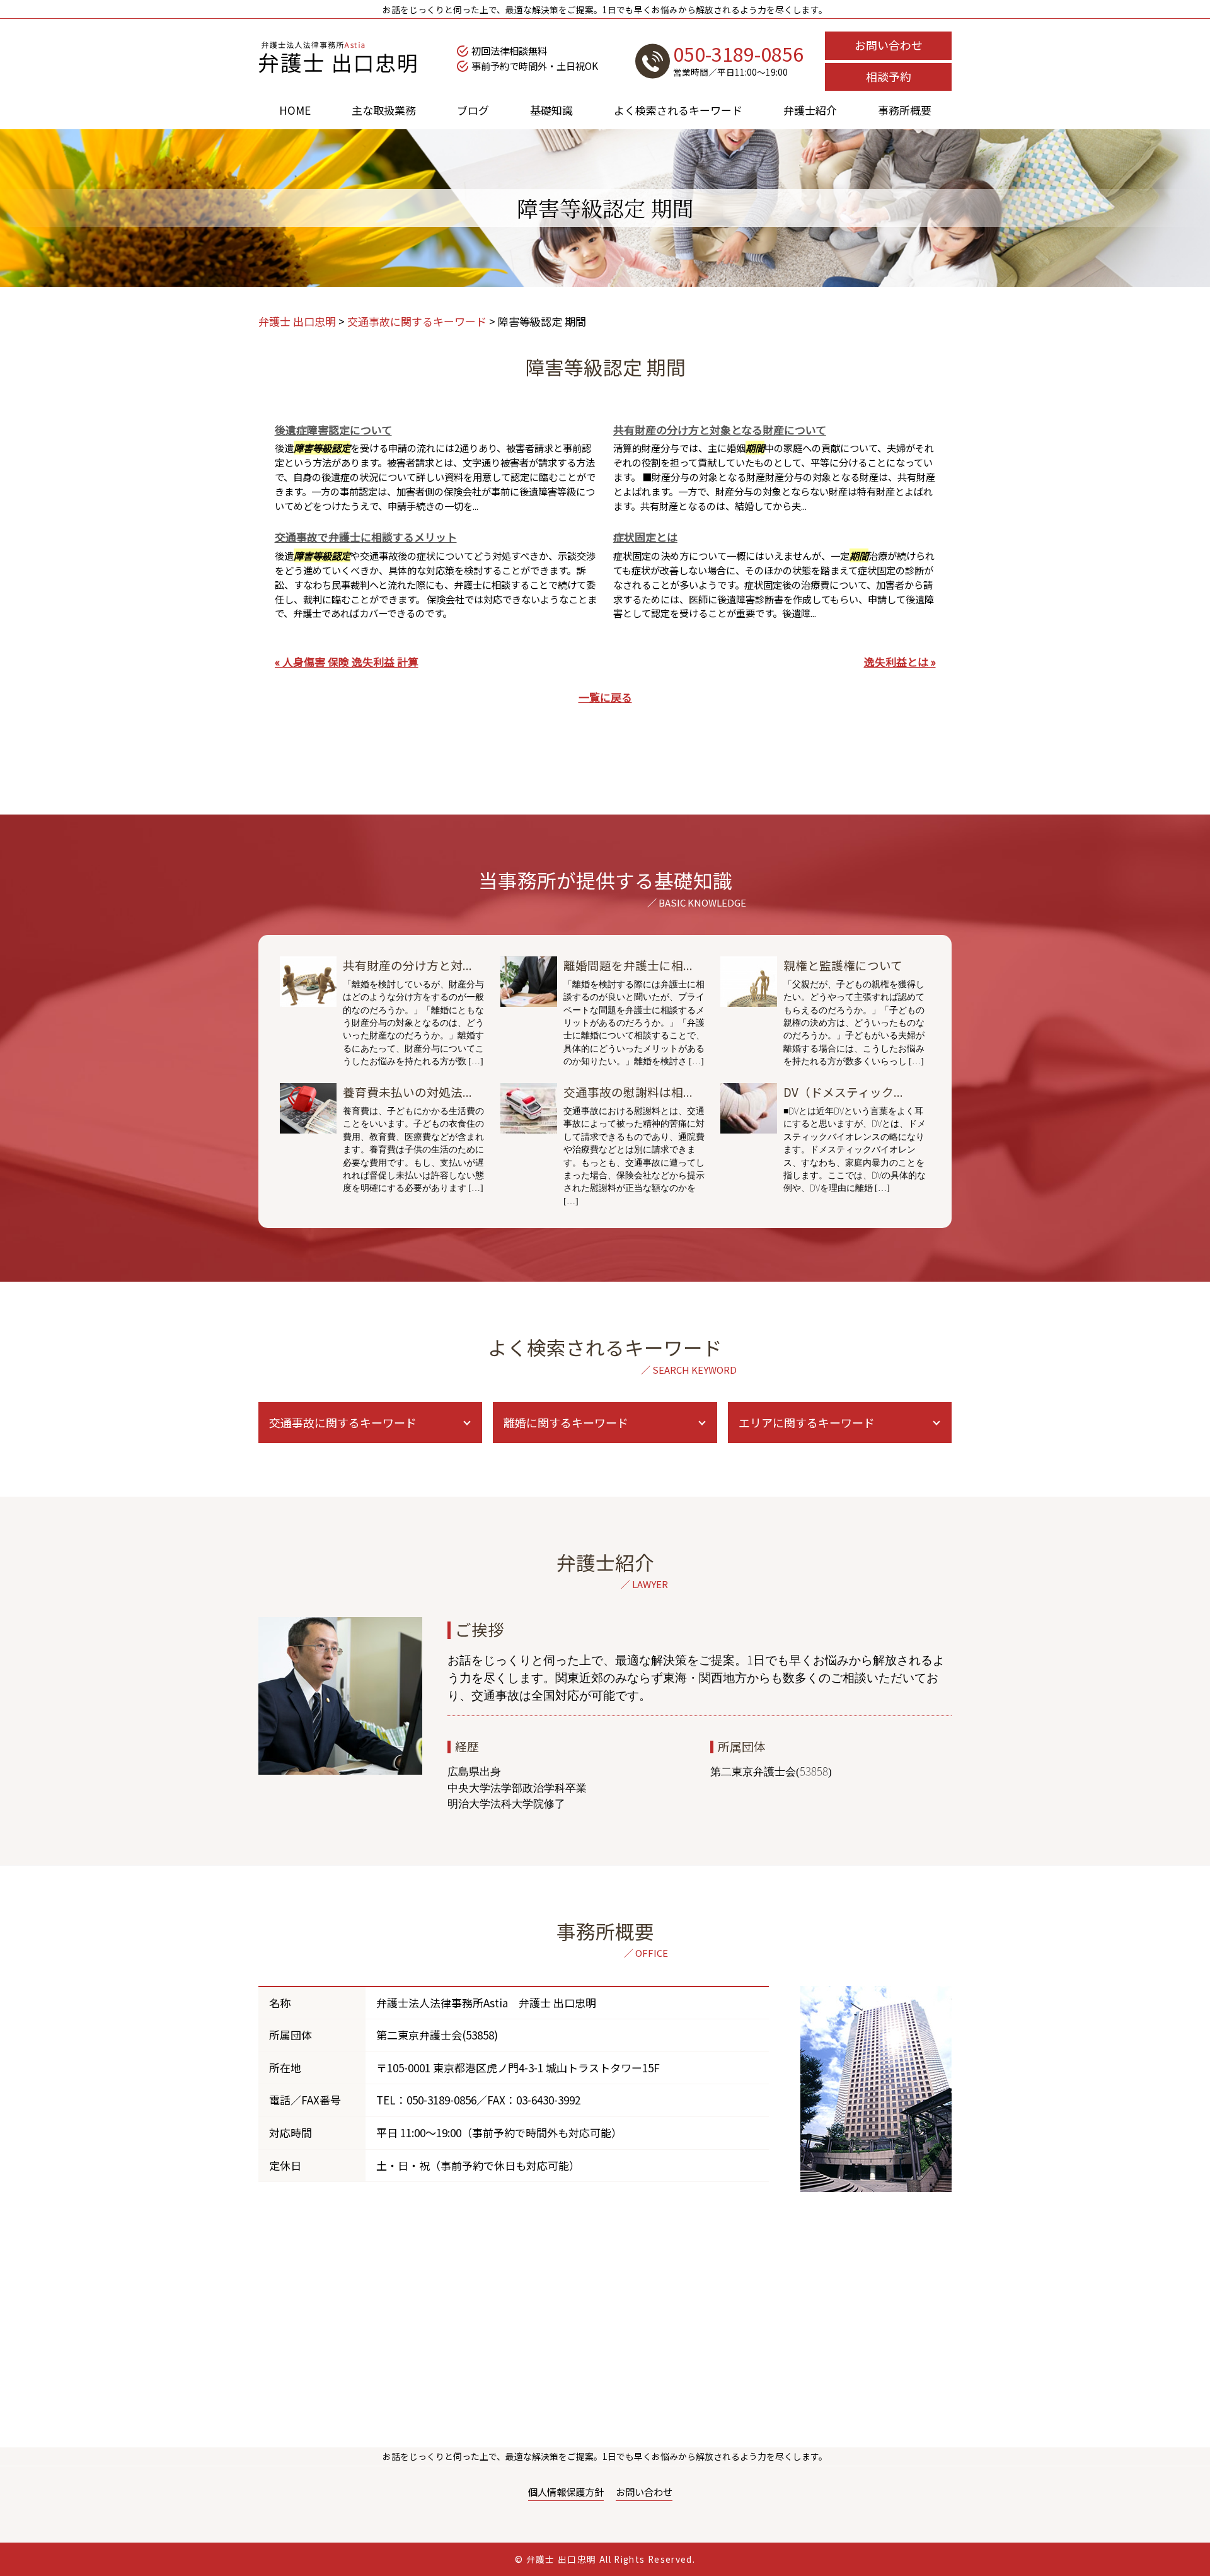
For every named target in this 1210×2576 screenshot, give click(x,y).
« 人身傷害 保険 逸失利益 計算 (347, 662)
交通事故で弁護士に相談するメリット (366, 537)
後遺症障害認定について (333, 430)
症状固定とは (645, 537)
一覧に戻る (605, 697)
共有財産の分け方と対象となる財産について (720, 430)
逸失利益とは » (900, 662)
